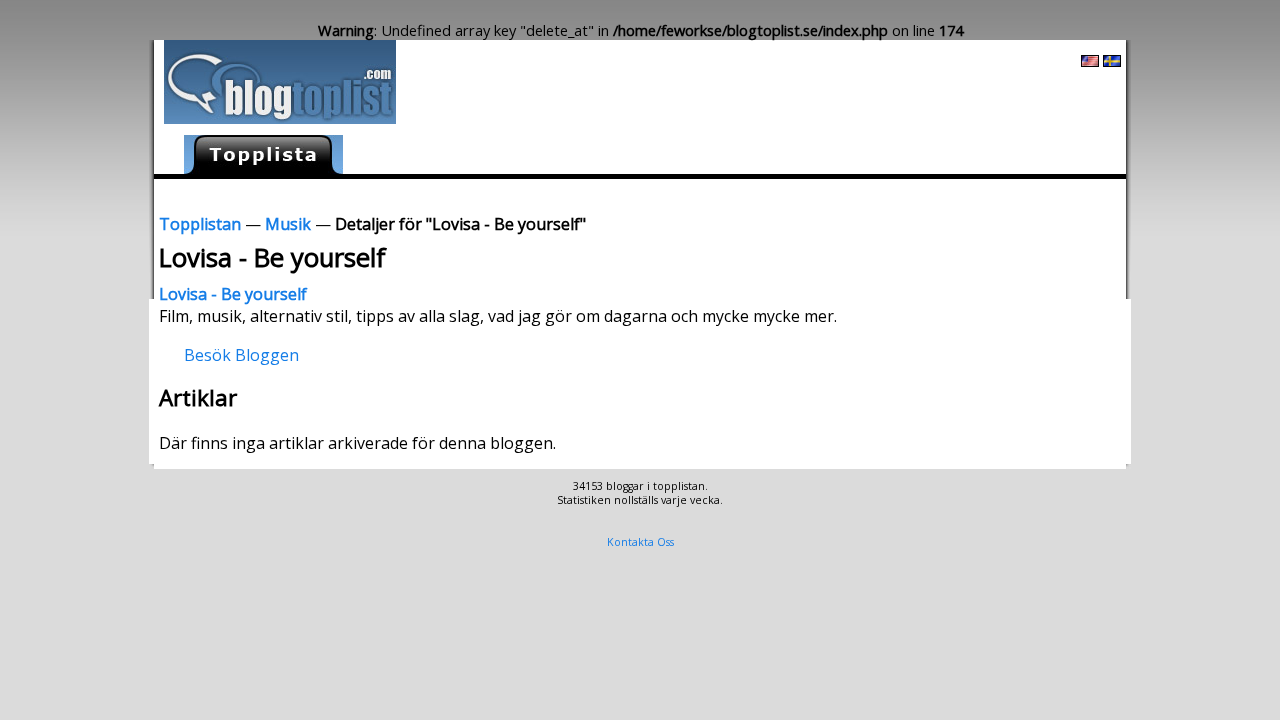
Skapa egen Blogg (1060, 194)
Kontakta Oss (640, 542)
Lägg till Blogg (692, 194)
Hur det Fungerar (922, 194)
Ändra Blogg (802, 194)
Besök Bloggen (241, 354)
